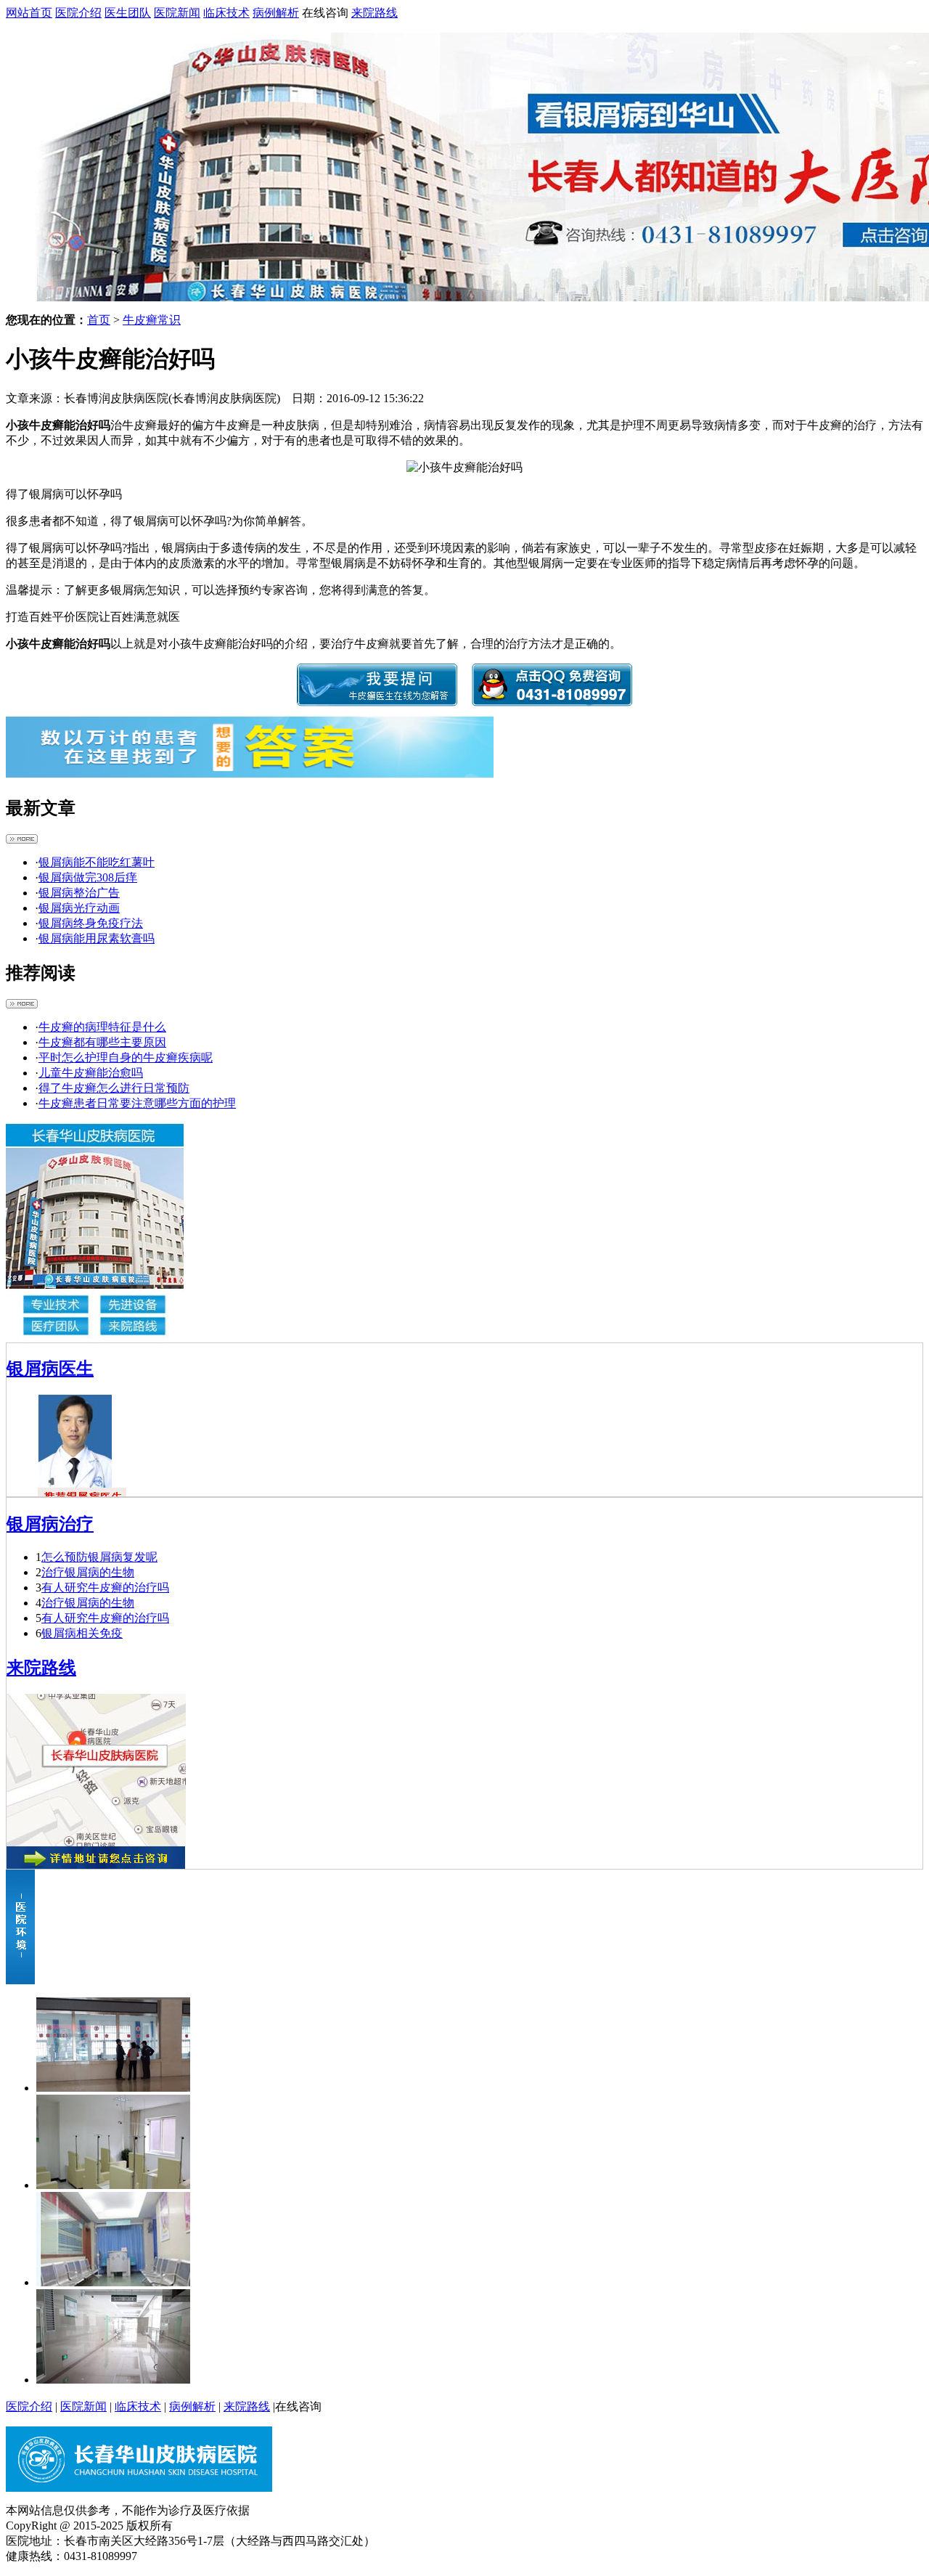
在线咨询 (325, 13)
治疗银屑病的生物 (88, 1572)
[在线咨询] (377, 702)
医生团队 (128, 13)
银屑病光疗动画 (79, 908)
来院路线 (375, 13)
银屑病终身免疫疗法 (91, 923)
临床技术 (226, 13)
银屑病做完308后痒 (88, 877)
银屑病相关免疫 (82, 1633)
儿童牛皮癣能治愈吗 (91, 1073)
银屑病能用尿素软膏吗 (97, 938)
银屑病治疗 (50, 1524)
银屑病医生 (50, 1369)
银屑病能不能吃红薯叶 (97, 862)
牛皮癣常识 (152, 320)
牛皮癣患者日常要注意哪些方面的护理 (137, 1103)
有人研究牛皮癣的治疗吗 (105, 1587)
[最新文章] (22, 840)
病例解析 (276, 13)
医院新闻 (177, 13)
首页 (99, 320)
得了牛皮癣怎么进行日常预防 (114, 1088)
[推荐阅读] (22, 1004)
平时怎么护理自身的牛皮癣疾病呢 (126, 1057)
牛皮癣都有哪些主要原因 (102, 1042)
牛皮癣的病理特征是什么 (102, 1027)
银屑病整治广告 (79, 893)
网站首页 (29, 13)
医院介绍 (78, 13)
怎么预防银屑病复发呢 (99, 1557)
